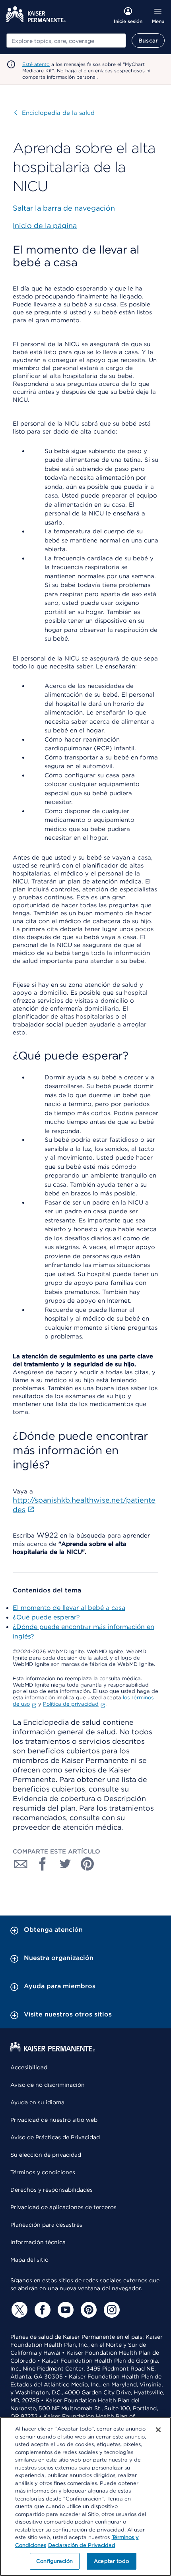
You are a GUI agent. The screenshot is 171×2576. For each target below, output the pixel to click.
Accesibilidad (29, 2067)
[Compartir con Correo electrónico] (21, 1864)
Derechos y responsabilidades (51, 2190)
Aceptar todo (111, 2561)
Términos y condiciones (43, 2172)
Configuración (54, 2561)
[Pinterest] (87, 2310)
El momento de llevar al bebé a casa (69, 1608)
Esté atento (36, 64)
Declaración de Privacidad (82, 2545)
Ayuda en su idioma (37, 2102)
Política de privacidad (71, 1704)
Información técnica (38, 2242)
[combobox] (66, 41)
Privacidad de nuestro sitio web (54, 2120)
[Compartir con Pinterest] (87, 1864)
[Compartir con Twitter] (65, 1864)
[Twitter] (18, 2310)
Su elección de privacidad (46, 2155)
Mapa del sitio (29, 2260)
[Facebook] (41, 2310)
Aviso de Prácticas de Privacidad (55, 2137)
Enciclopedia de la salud (54, 113)
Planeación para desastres (46, 2225)
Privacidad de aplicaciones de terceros (63, 2207)
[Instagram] (111, 2310)
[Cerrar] (158, 2430)
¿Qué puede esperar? (46, 1617)
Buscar (148, 41)
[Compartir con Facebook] (43, 1864)
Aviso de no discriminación (48, 2085)
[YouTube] (64, 2310)
